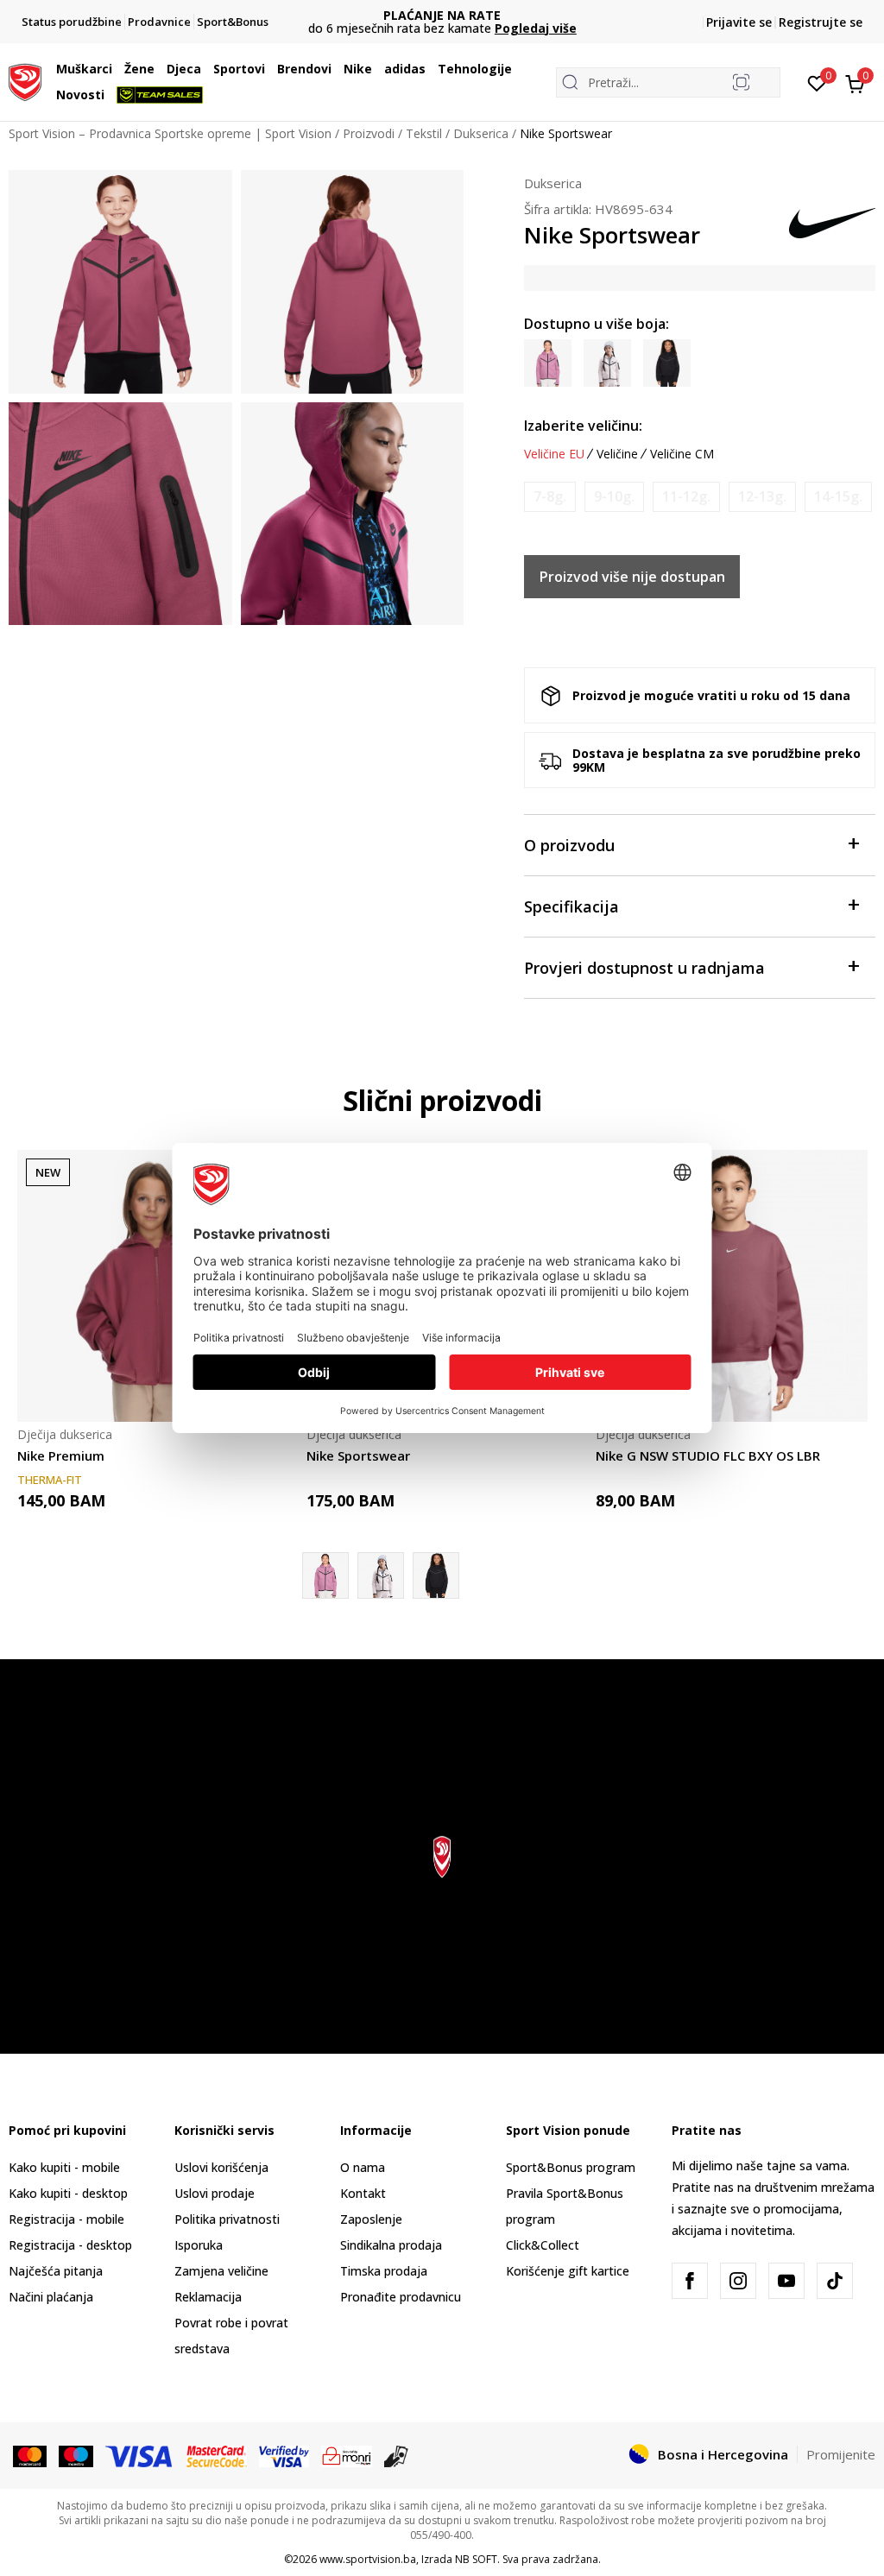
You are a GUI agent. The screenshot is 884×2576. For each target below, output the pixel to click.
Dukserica (481, 133)
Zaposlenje (371, 2219)
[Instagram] (738, 2281)
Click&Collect (543, 2245)
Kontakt (363, 2193)
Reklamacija (208, 2297)
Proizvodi (369, 133)
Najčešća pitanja (56, 2271)
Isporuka (199, 2245)
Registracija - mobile (66, 2219)
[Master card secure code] (217, 2455)
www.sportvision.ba (368, 2559)
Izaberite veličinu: (583, 426)
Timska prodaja (384, 2271)
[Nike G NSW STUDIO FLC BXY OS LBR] (732, 1286)
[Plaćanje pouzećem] (397, 2455)
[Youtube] (786, 2281)
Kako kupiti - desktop (68, 2193)
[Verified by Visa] (284, 2455)
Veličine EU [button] (554, 454)
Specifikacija (571, 906)
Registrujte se (821, 22)
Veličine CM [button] (682, 454)
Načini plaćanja (51, 2297)
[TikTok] (835, 2281)
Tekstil (424, 133)
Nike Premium (61, 1455)
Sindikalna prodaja (391, 2245)
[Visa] (140, 2455)
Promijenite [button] (841, 2454)
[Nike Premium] (153, 1286)
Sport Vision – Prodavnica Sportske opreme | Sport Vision (170, 133)
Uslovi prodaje (215, 2193)
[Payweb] (347, 2455)
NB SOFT (476, 2559)
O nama (363, 2167)
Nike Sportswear (358, 1455)
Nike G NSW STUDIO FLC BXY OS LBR (708, 1455)
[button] (117, 69)
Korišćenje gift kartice (568, 2271)
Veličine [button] (617, 454)
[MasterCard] (30, 2455)
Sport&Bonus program (571, 2167)
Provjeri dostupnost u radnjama (644, 968)
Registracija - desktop (70, 2245)
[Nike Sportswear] (381, 1575)
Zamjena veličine (221, 2271)
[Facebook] (690, 2281)
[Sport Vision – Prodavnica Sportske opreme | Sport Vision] (25, 80)
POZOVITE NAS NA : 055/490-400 (442, 15)
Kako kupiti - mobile (64, 2167)
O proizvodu (569, 845)
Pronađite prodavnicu (401, 2297)
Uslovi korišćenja (221, 2167)
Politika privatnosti (227, 2219)
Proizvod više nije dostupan (632, 577)
